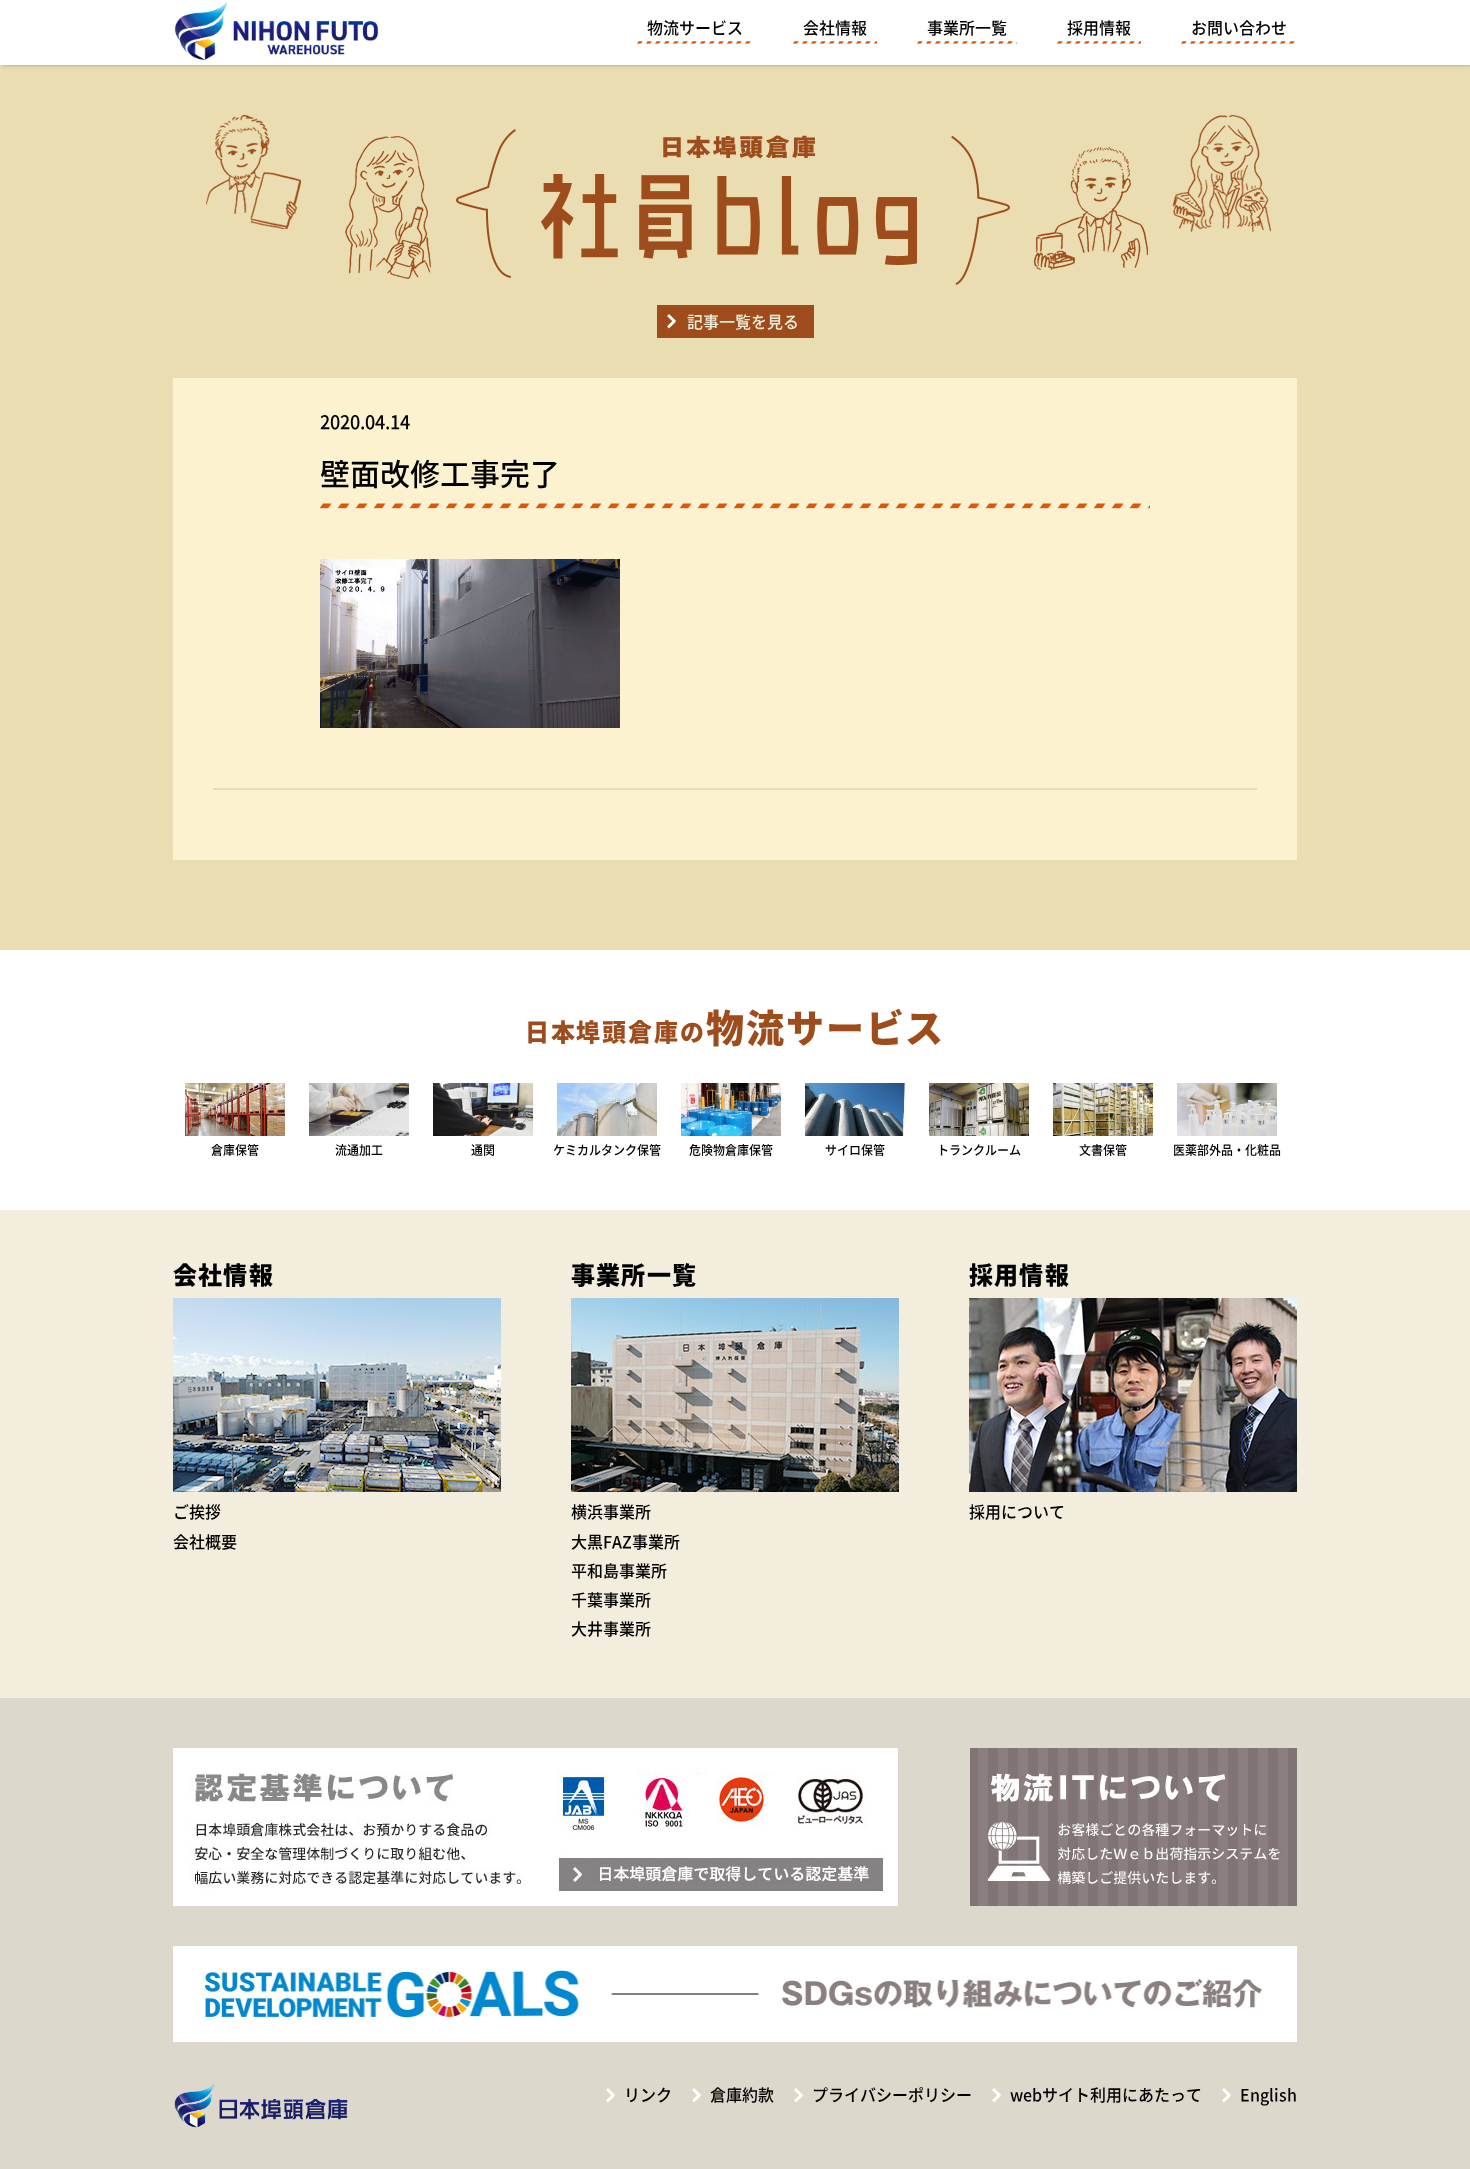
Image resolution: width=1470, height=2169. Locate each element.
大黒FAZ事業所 (625, 1541)
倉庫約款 (742, 2094)
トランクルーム (979, 1149)
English (1268, 2094)
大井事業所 (611, 1628)
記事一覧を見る (743, 321)
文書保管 (1103, 1149)
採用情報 (1099, 27)
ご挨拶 (197, 1511)
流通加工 (359, 1149)
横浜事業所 (611, 1511)
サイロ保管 (855, 1149)
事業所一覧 (967, 27)
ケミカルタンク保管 (607, 1149)
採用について (1017, 1511)
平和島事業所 (619, 1570)
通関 (483, 1149)
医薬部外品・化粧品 (1227, 1149)
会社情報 (835, 27)
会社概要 (205, 1541)
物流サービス (695, 27)
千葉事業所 (611, 1599)
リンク (648, 2094)
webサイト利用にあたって (1106, 2094)
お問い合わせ (1239, 27)
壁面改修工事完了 (440, 472)
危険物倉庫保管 (731, 1149)
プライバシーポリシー (892, 2094)
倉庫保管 (235, 1149)
